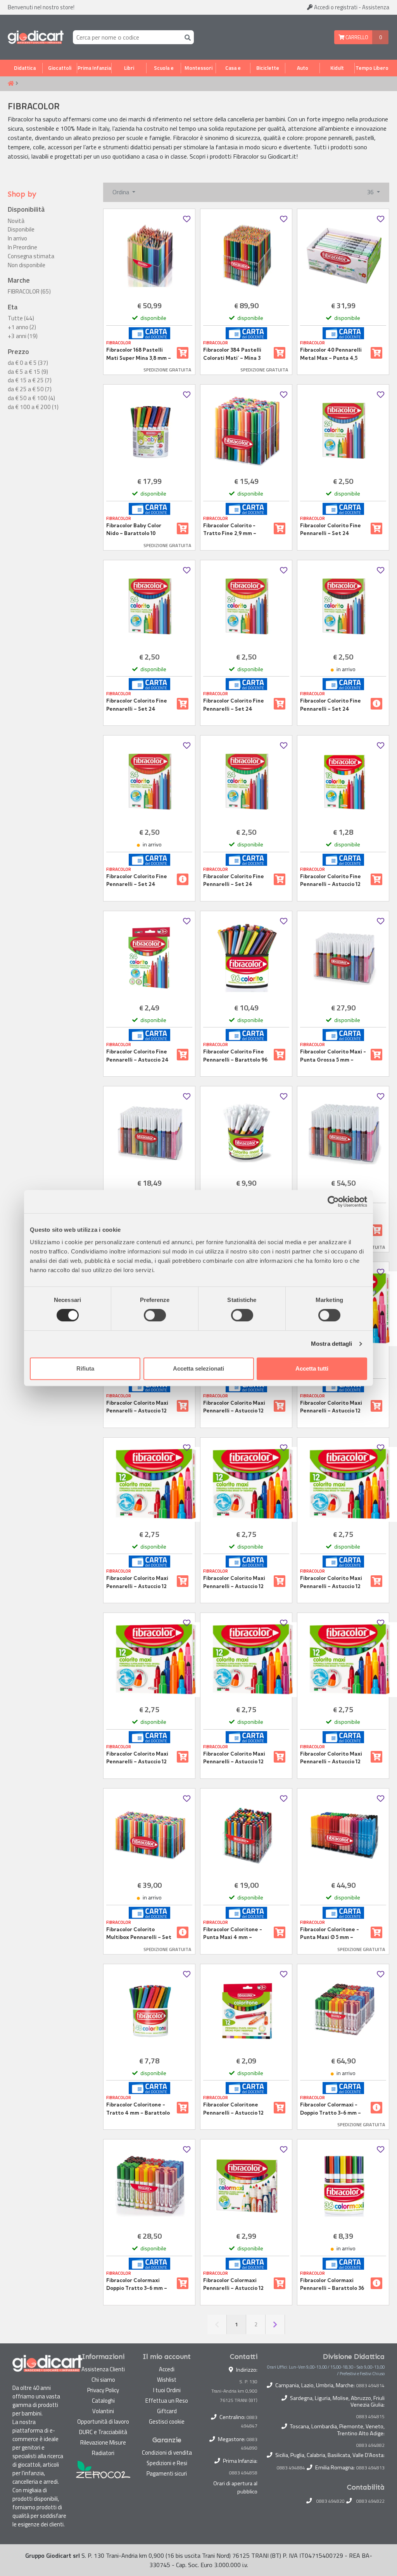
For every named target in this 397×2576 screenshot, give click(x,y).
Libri (129, 68)
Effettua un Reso (167, 2401)
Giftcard (167, 2411)
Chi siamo (103, 2380)
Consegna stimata (31, 256)
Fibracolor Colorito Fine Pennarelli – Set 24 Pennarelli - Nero (331, 705)
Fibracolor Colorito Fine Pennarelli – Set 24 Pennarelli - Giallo (234, 705)
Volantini (103, 2411)
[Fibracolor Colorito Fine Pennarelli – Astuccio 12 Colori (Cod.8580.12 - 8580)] (343, 782)
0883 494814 (370, 2386)
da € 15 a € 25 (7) (30, 380)
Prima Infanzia (94, 68)
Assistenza (376, 7)
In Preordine (22, 247)
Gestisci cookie (167, 2421)
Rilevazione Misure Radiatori (103, 2448)
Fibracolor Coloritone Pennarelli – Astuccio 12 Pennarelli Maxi (233, 2109)
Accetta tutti (312, 1368)
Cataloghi (103, 2401)
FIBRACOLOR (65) (29, 292)
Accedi (335, 7)
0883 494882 (370, 2445)
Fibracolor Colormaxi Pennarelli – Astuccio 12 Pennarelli (233, 2284)
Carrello (356, 37)
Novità (16, 221)
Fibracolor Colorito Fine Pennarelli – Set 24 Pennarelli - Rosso (137, 881)
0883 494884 (291, 2468)
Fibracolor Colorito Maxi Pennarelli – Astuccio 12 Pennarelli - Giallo (234, 1582)
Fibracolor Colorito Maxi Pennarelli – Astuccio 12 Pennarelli (137, 1407)
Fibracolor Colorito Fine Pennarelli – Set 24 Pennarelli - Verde (234, 881)
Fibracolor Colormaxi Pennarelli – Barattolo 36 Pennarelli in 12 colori (332, 2284)
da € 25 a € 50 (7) (30, 389)
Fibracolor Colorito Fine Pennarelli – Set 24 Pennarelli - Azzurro (331, 530)
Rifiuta (85, 1368)
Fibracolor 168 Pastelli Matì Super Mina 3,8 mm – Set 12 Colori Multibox (139, 354)
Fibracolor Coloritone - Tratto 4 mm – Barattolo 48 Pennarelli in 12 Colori (138, 2109)
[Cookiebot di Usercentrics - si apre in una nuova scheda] (333, 1202)
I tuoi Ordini (167, 2390)
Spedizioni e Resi (167, 2463)
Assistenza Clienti (103, 2369)
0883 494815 (370, 2417)
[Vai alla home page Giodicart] (36, 37)
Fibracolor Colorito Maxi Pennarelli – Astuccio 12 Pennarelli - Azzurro (331, 1407)
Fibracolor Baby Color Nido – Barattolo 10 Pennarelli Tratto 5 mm (136, 530)
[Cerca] (186, 37)
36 (371, 192)
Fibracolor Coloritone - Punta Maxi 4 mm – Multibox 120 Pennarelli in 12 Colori (236, 1934)
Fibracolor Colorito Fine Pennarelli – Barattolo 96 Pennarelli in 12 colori (235, 1056)
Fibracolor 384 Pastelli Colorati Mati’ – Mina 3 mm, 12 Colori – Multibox (234, 354)
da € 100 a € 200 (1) (33, 407)
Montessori (198, 68)
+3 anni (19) (23, 336)
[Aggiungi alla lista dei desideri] (187, 219)
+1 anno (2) (22, 327)
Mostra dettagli (332, 1344)
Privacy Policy (103, 2390)
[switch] (155, 1315)
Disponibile (21, 230)
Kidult (337, 68)
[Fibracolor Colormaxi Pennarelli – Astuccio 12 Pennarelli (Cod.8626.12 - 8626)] (246, 2186)
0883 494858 (243, 2473)
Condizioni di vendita (167, 2453)
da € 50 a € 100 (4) (31, 398)
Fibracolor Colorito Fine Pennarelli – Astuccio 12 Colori (331, 881)
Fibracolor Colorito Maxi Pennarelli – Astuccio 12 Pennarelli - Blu (137, 1582)
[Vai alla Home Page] (11, 84)
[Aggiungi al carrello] (183, 353)
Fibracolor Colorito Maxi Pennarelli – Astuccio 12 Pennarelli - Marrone (331, 1582)
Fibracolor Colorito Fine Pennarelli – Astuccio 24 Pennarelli (137, 1056)
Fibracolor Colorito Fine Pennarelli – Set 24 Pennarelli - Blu (137, 705)
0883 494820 (331, 2501)
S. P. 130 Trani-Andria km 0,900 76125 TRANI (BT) (234, 2391)
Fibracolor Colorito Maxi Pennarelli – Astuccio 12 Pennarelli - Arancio (234, 1407)
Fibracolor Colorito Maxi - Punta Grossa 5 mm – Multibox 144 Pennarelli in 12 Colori (334, 1056)
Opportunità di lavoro (103, 2421)
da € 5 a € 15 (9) (28, 372)
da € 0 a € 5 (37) (28, 363)
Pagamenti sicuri (167, 2473)
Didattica (25, 68)
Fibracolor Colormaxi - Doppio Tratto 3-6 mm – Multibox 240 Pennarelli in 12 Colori (331, 2109)
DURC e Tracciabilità (103, 2432)
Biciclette (268, 68)
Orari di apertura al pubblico (235, 2488)
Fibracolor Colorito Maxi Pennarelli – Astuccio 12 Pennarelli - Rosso (234, 1758)
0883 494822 (370, 2501)
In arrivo (17, 238)
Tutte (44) (21, 318)
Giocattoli (60, 68)
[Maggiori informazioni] (376, 704)
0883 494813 (370, 2468)
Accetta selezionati (198, 1368)
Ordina (122, 192)
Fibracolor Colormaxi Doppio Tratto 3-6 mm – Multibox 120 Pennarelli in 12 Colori (139, 2284)
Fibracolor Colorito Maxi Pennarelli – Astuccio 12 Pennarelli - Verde (331, 1758)
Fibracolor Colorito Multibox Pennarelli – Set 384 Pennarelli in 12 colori (139, 1934)
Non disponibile (27, 265)
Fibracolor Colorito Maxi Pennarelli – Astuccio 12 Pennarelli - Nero (137, 1758)
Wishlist (167, 2380)
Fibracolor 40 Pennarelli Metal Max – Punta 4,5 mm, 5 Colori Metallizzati (332, 354)
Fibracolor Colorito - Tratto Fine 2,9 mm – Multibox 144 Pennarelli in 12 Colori (237, 530)
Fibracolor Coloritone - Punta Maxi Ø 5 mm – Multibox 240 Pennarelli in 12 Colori (331, 1934)
